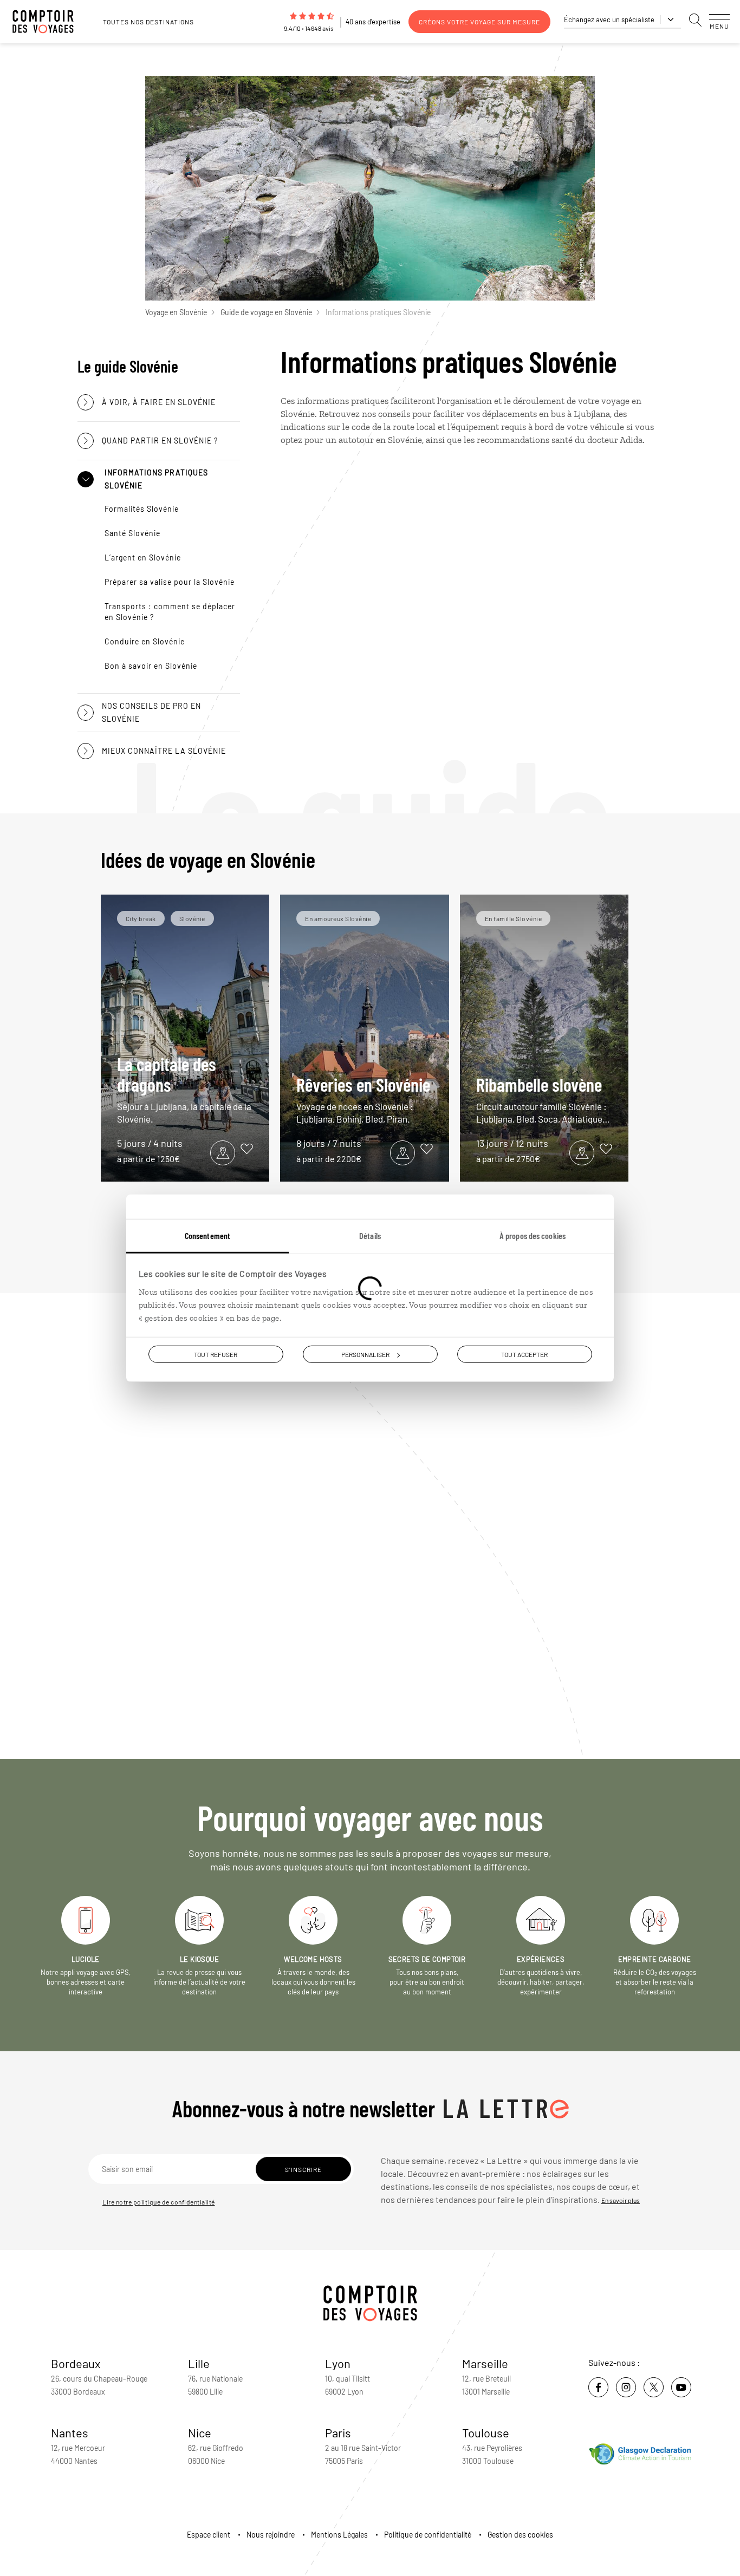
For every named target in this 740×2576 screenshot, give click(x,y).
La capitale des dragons (184, 1089)
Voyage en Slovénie (176, 312)
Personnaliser (365, 1354)
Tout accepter (524, 1354)
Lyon (338, 2363)
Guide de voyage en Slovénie (266, 312)
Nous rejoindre (271, 2535)
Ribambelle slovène (543, 1099)
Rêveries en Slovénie (363, 1099)
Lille (199, 2363)
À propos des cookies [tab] (533, 1235)
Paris (338, 2432)
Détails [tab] (370, 1235)
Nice (200, 2432)
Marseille (485, 2363)
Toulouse (486, 2432)
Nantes (70, 2432)
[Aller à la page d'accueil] (49, 22)
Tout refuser (216, 1354)
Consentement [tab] (207, 1235)
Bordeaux (76, 2363)
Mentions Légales (339, 2535)
